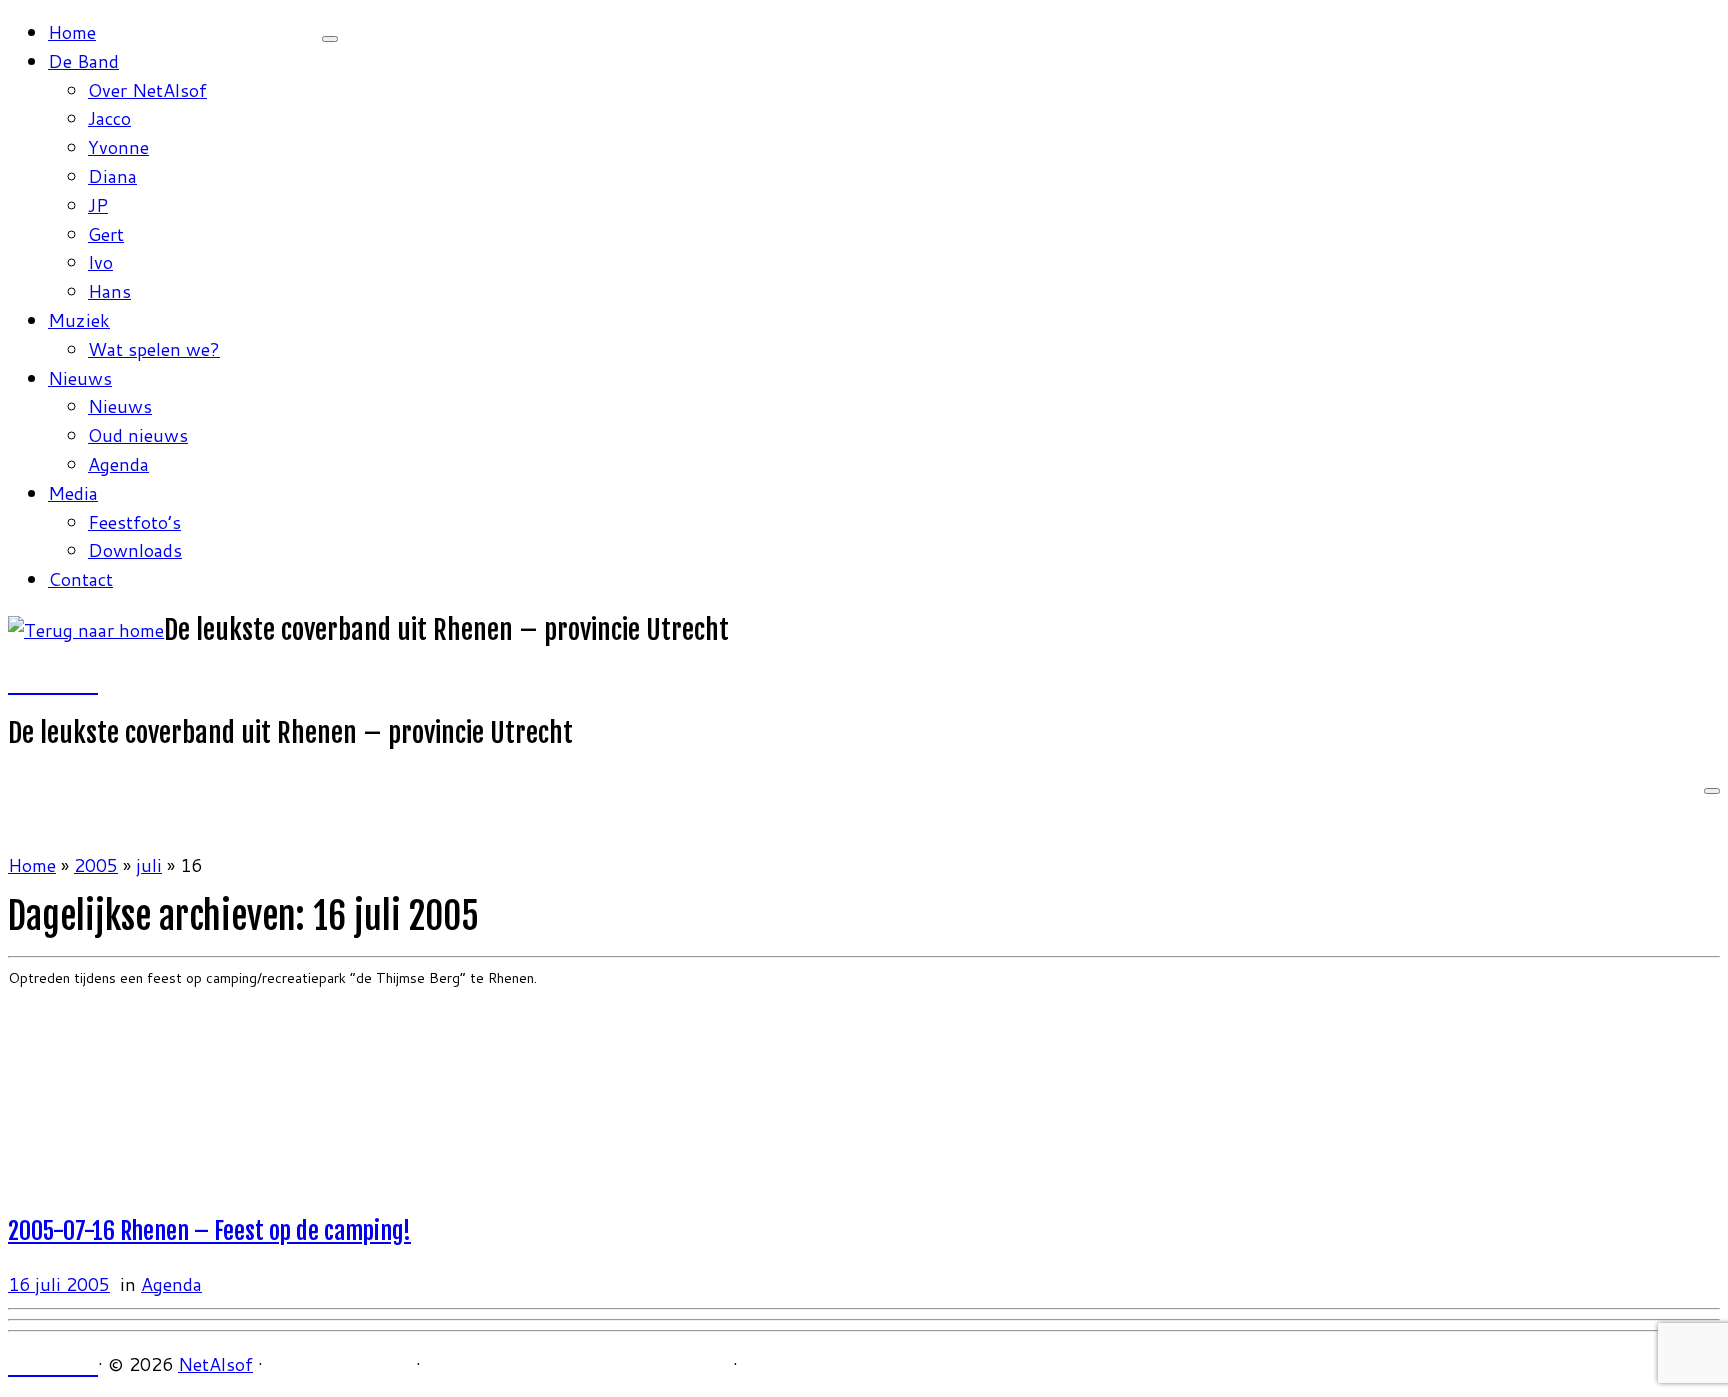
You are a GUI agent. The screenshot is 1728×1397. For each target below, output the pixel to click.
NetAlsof (215, 1364)
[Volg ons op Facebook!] (17, 682)
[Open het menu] (1712, 791)
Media (73, 493)
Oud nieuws (138, 435)
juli (149, 865)
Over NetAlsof (147, 90)
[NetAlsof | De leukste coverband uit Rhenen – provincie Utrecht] (86, 630)
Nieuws (80, 378)
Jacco (109, 118)
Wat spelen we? (154, 349)
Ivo (100, 262)
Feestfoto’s (134, 522)
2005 (96, 865)
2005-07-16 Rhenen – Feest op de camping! (209, 1231)
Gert (106, 234)
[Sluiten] (330, 39)
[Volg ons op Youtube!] (53, 682)
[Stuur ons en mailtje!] (71, 682)
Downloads (135, 550)
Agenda (118, 464)
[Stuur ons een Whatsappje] (89, 682)
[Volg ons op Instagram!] (35, 682)
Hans (109, 291)
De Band (83, 61)
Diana (112, 176)
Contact (80, 579)
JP (98, 205)
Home (72, 32)
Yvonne (118, 147)
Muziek (79, 320)
